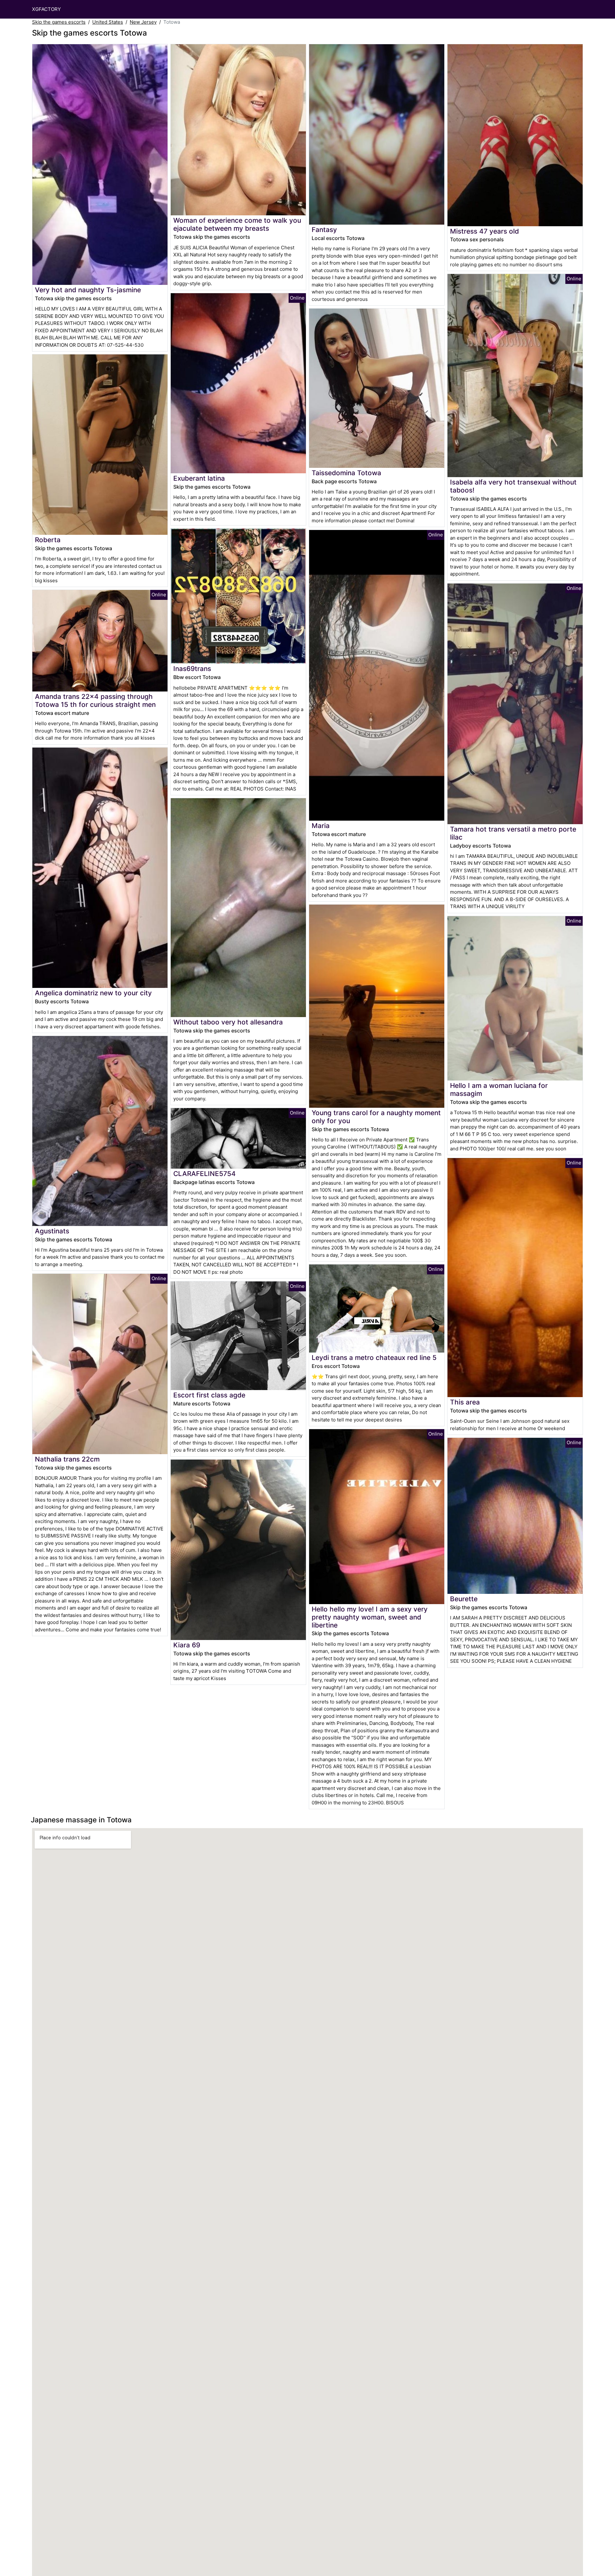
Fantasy (324, 230)
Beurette (464, 1599)
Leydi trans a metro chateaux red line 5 (374, 1358)
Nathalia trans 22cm (67, 1459)
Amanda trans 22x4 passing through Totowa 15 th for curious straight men (95, 700)
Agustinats (52, 1231)
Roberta (48, 540)
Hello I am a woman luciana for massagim (499, 1089)
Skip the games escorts (59, 22)
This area (465, 1402)
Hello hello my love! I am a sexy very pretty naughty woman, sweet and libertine (370, 1617)
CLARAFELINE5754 (205, 1174)
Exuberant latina (199, 478)
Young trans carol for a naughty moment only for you (376, 1117)
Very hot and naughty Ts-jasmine (88, 290)
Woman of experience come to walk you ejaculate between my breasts (237, 224)
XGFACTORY (46, 9)
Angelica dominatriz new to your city (93, 993)
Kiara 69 (187, 1645)
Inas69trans (192, 669)
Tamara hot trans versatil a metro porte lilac (513, 833)
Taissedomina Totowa (346, 473)
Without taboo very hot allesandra (228, 1022)
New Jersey (143, 22)
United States (108, 22)
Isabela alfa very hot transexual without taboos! (513, 486)
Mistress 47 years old (484, 231)
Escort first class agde (209, 1395)
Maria (321, 826)
